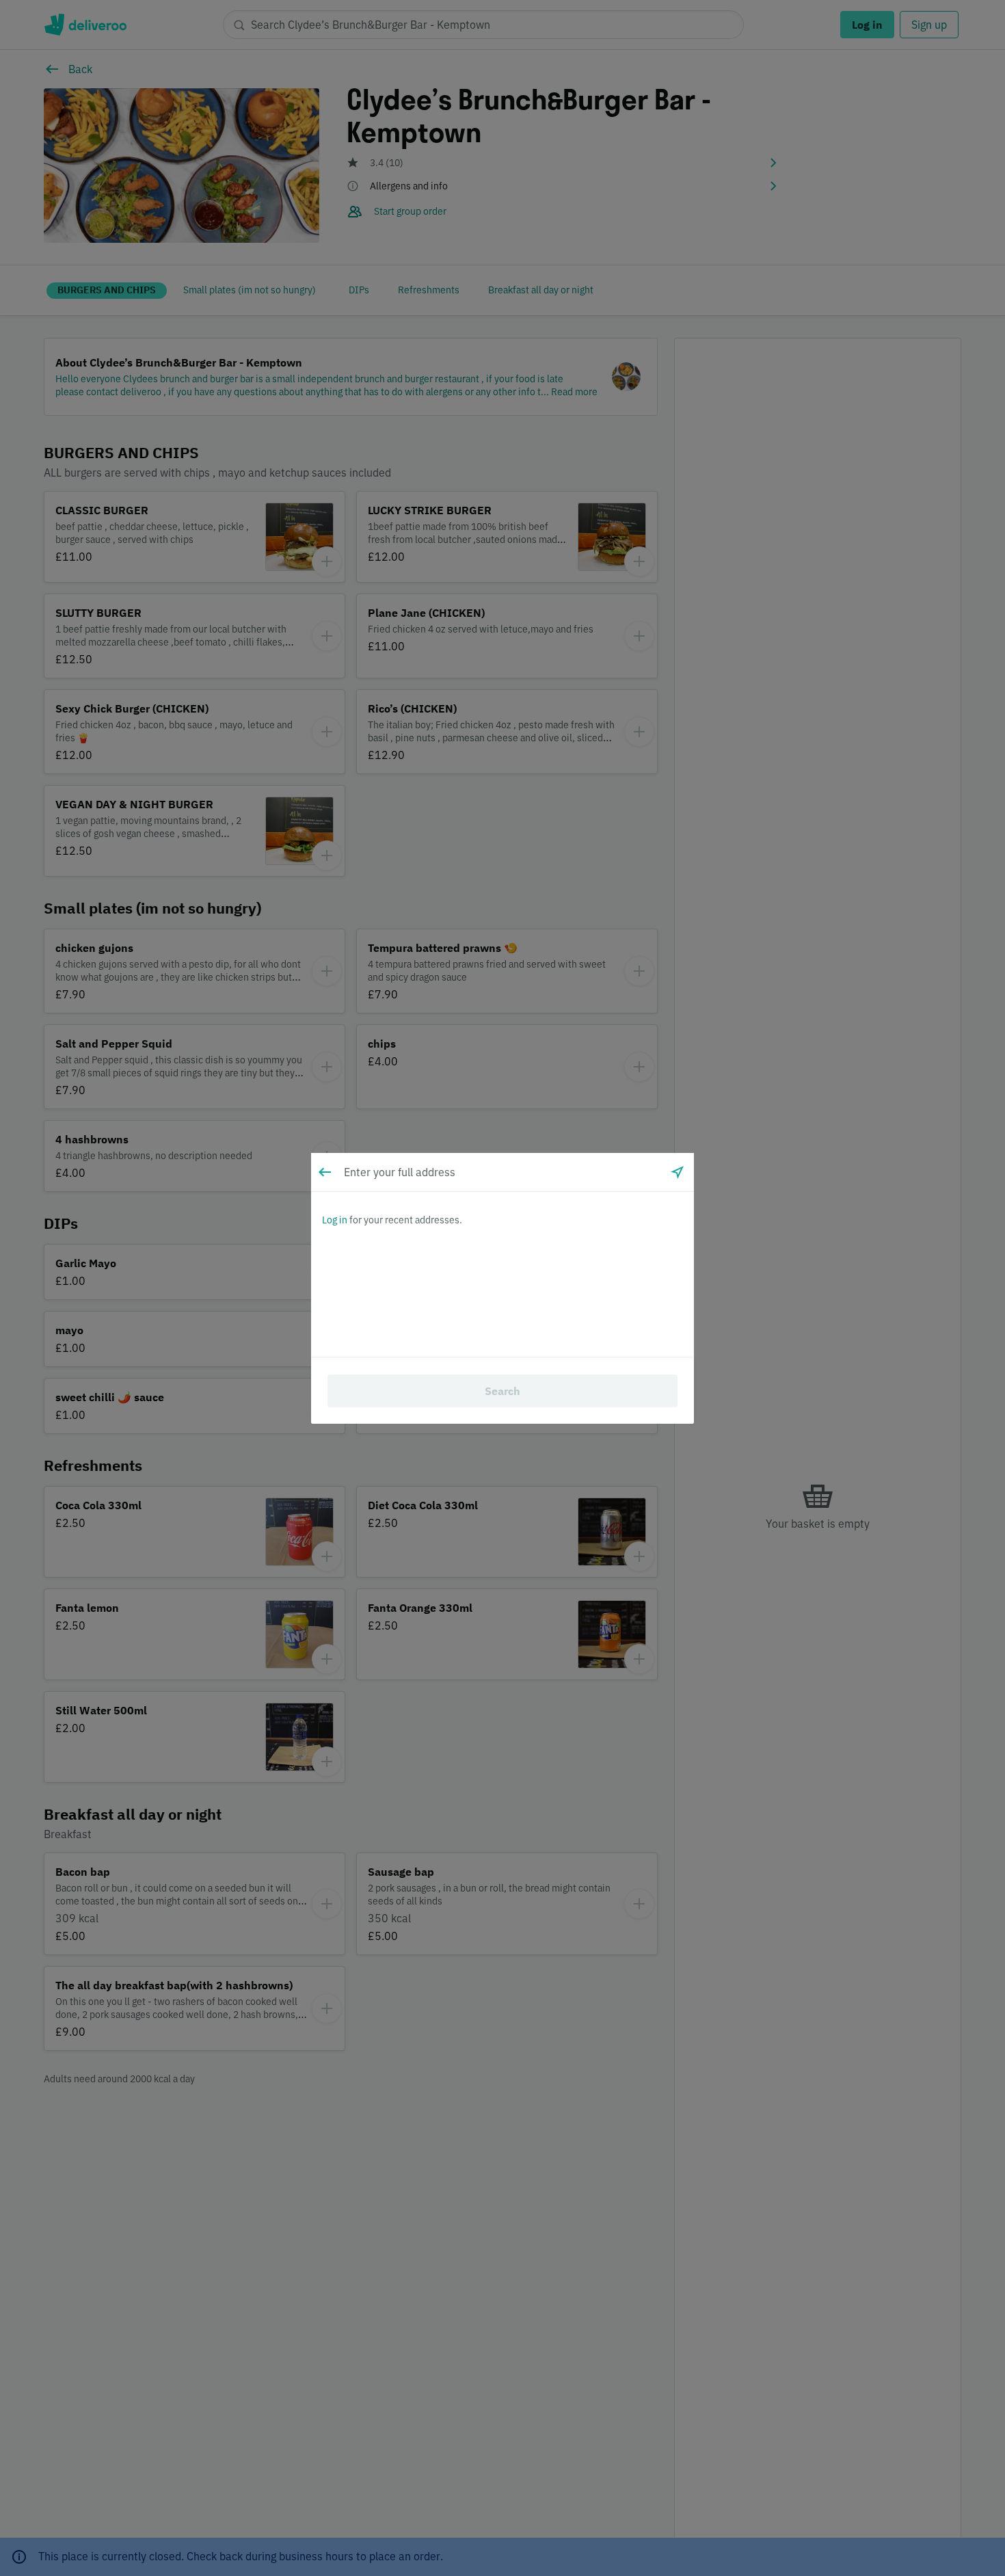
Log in (335, 1220)
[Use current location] (678, 1172)
